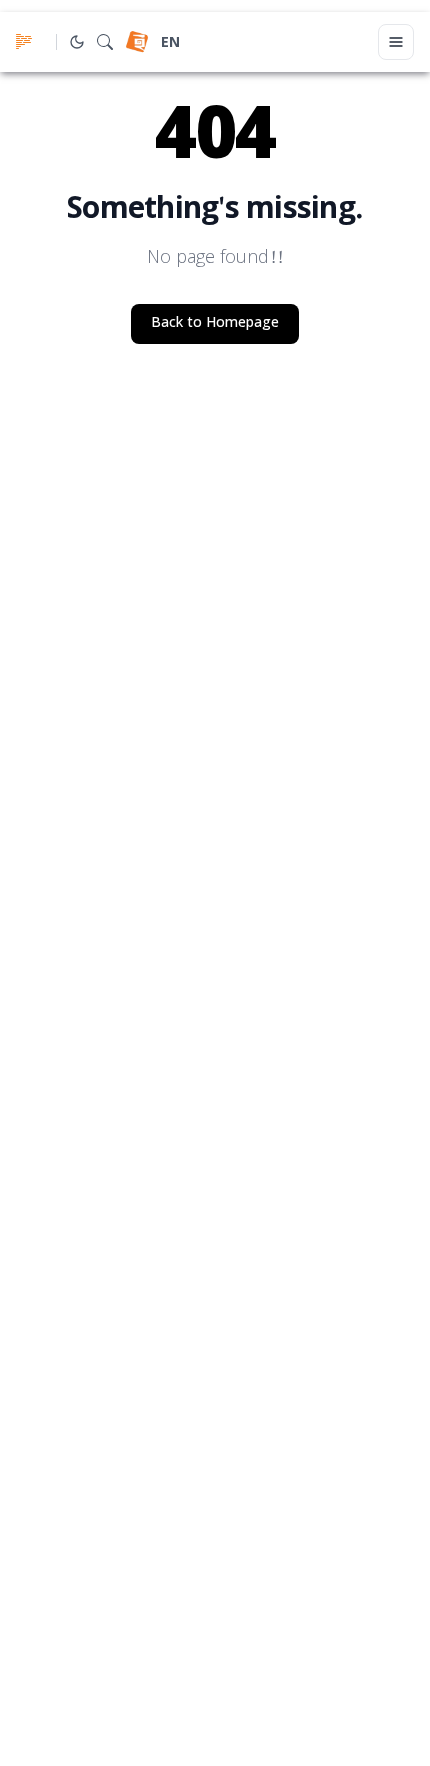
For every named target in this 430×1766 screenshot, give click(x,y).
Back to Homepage (215, 323)
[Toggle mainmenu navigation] (396, 42)
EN (170, 43)
